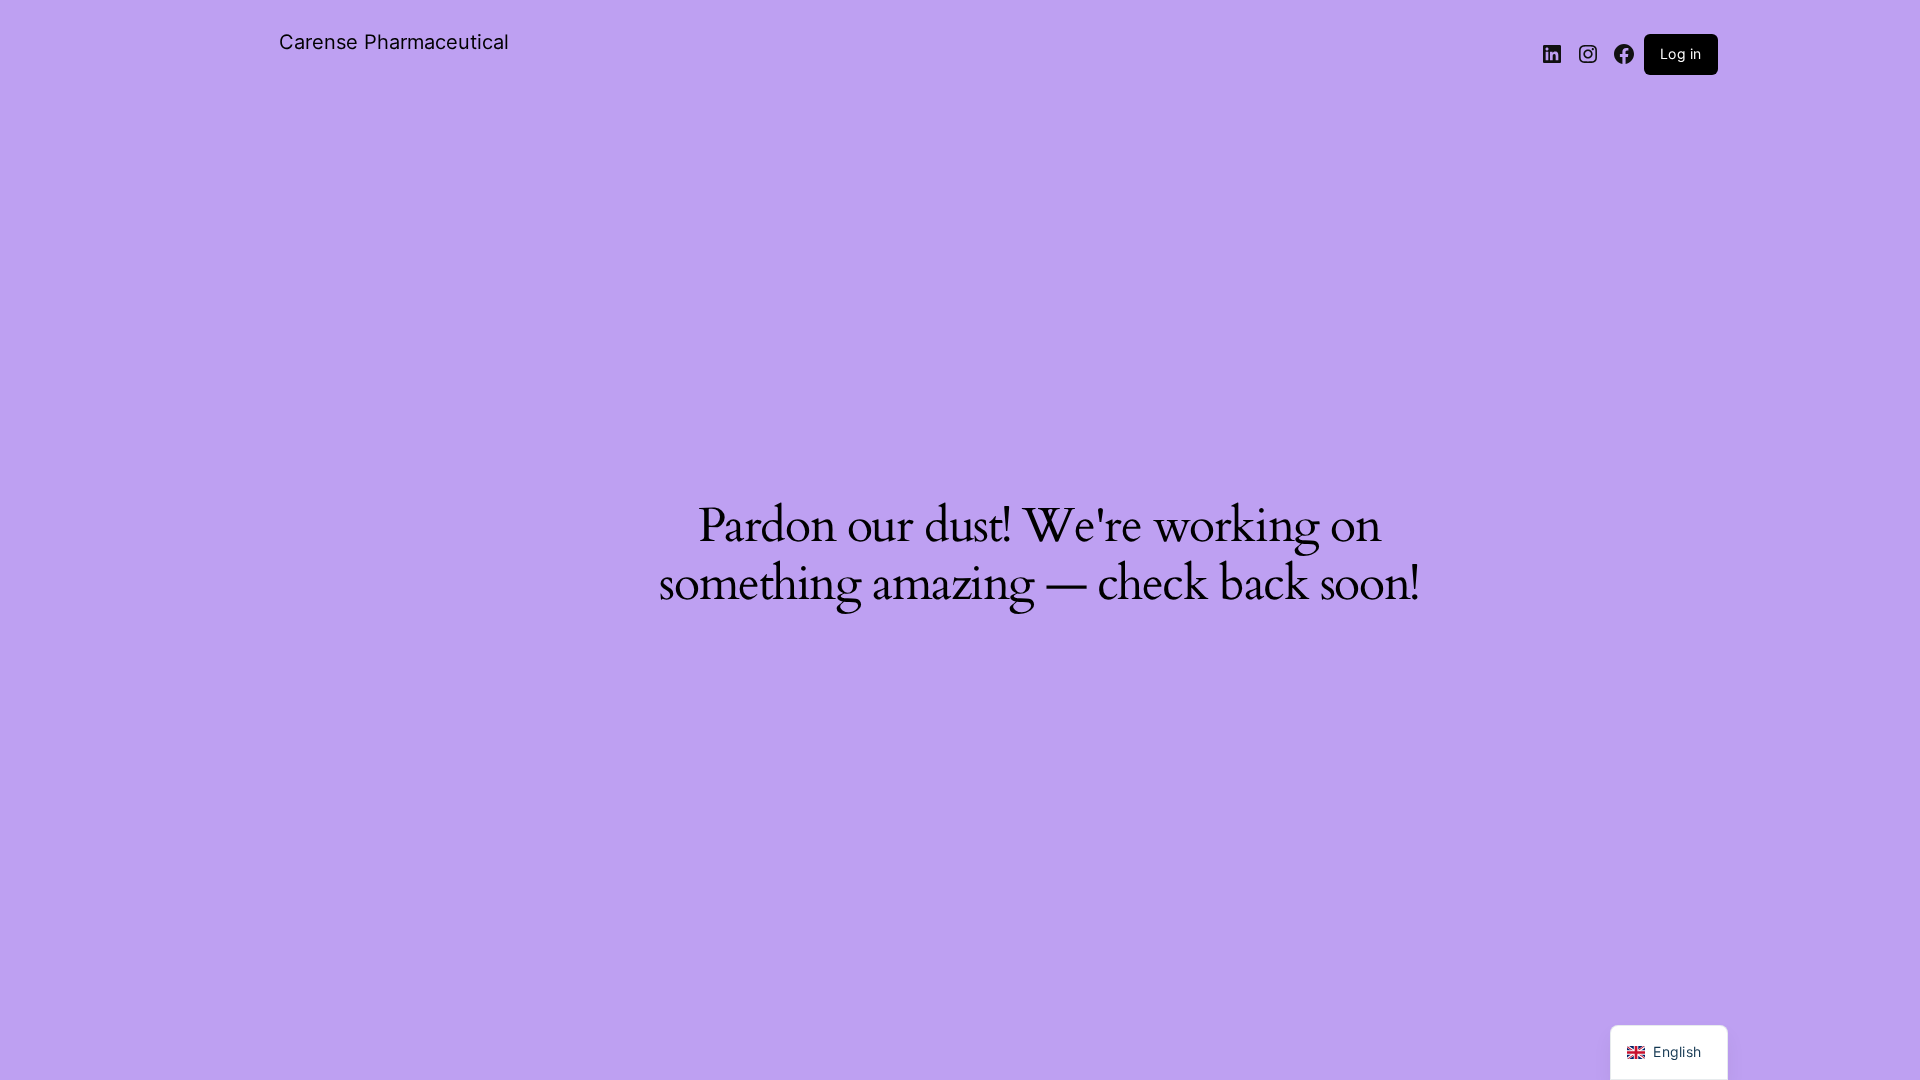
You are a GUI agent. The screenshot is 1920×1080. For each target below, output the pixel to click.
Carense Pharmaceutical (394, 42)
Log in (1680, 53)
